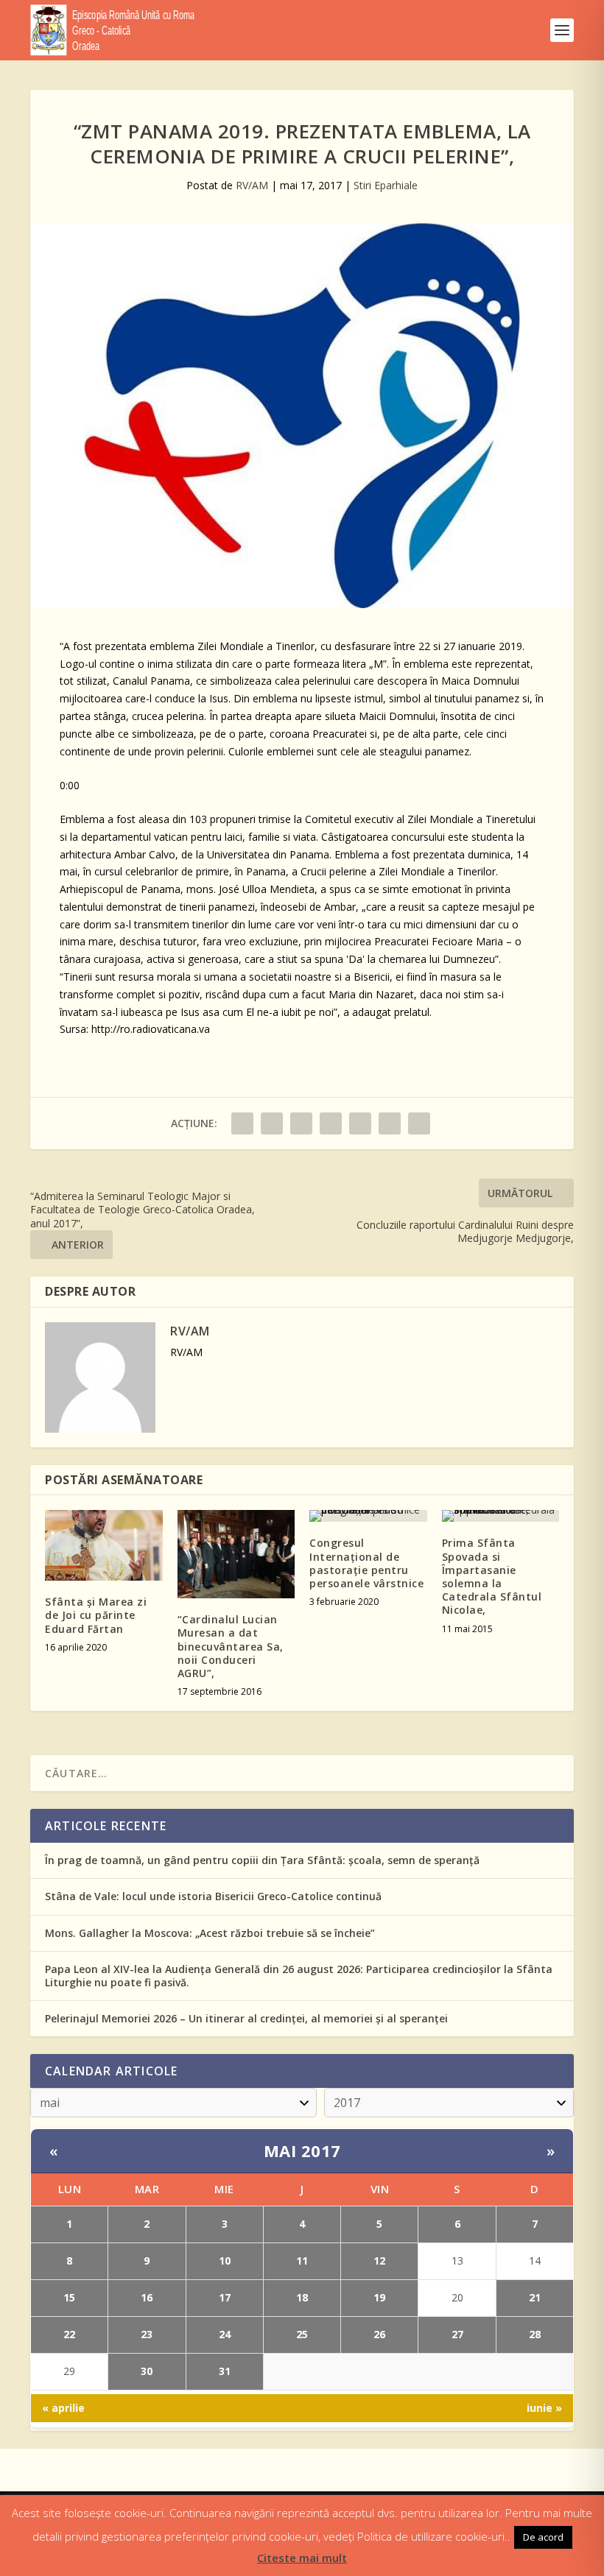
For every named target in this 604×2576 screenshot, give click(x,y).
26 (379, 2334)
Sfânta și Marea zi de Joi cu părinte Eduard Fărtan (96, 1615)
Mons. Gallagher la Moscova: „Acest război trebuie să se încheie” (210, 1933)
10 (225, 2261)
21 (535, 2297)
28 (535, 2334)
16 (147, 2297)
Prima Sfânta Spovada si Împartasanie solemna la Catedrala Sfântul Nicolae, (492, 1576)
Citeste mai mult (302, 2558)
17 (225, 2297)
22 (69, 2334)
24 (225, 2334)
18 (302, 2297)
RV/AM (252, 185)
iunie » (544, 2408)
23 (147, 2334)
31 (225, 2371)
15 (69, 2297)
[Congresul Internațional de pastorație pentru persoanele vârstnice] (368, 1516)
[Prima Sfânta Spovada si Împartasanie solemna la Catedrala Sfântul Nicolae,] (501, 1516)
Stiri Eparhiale (386, 185)
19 (379, 2297)
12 (379, 2261)
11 (302, 2261)
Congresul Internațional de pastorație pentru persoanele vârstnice (366, 1563)
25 (302, 2334)
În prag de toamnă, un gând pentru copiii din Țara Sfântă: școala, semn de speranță (262, 1860)
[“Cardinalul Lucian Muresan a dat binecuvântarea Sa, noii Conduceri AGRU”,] (236, 1554)
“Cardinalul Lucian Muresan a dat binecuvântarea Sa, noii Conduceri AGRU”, (231, 1646)
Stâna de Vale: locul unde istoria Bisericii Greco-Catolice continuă (213, 1896)
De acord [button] (543, 2537)
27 (457, 2334)
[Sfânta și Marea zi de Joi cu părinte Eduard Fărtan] (104, 1545)
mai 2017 (302, 2150)
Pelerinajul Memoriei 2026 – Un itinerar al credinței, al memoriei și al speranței (246, 2018)
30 (147, 2371)
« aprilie (63, 2408)
